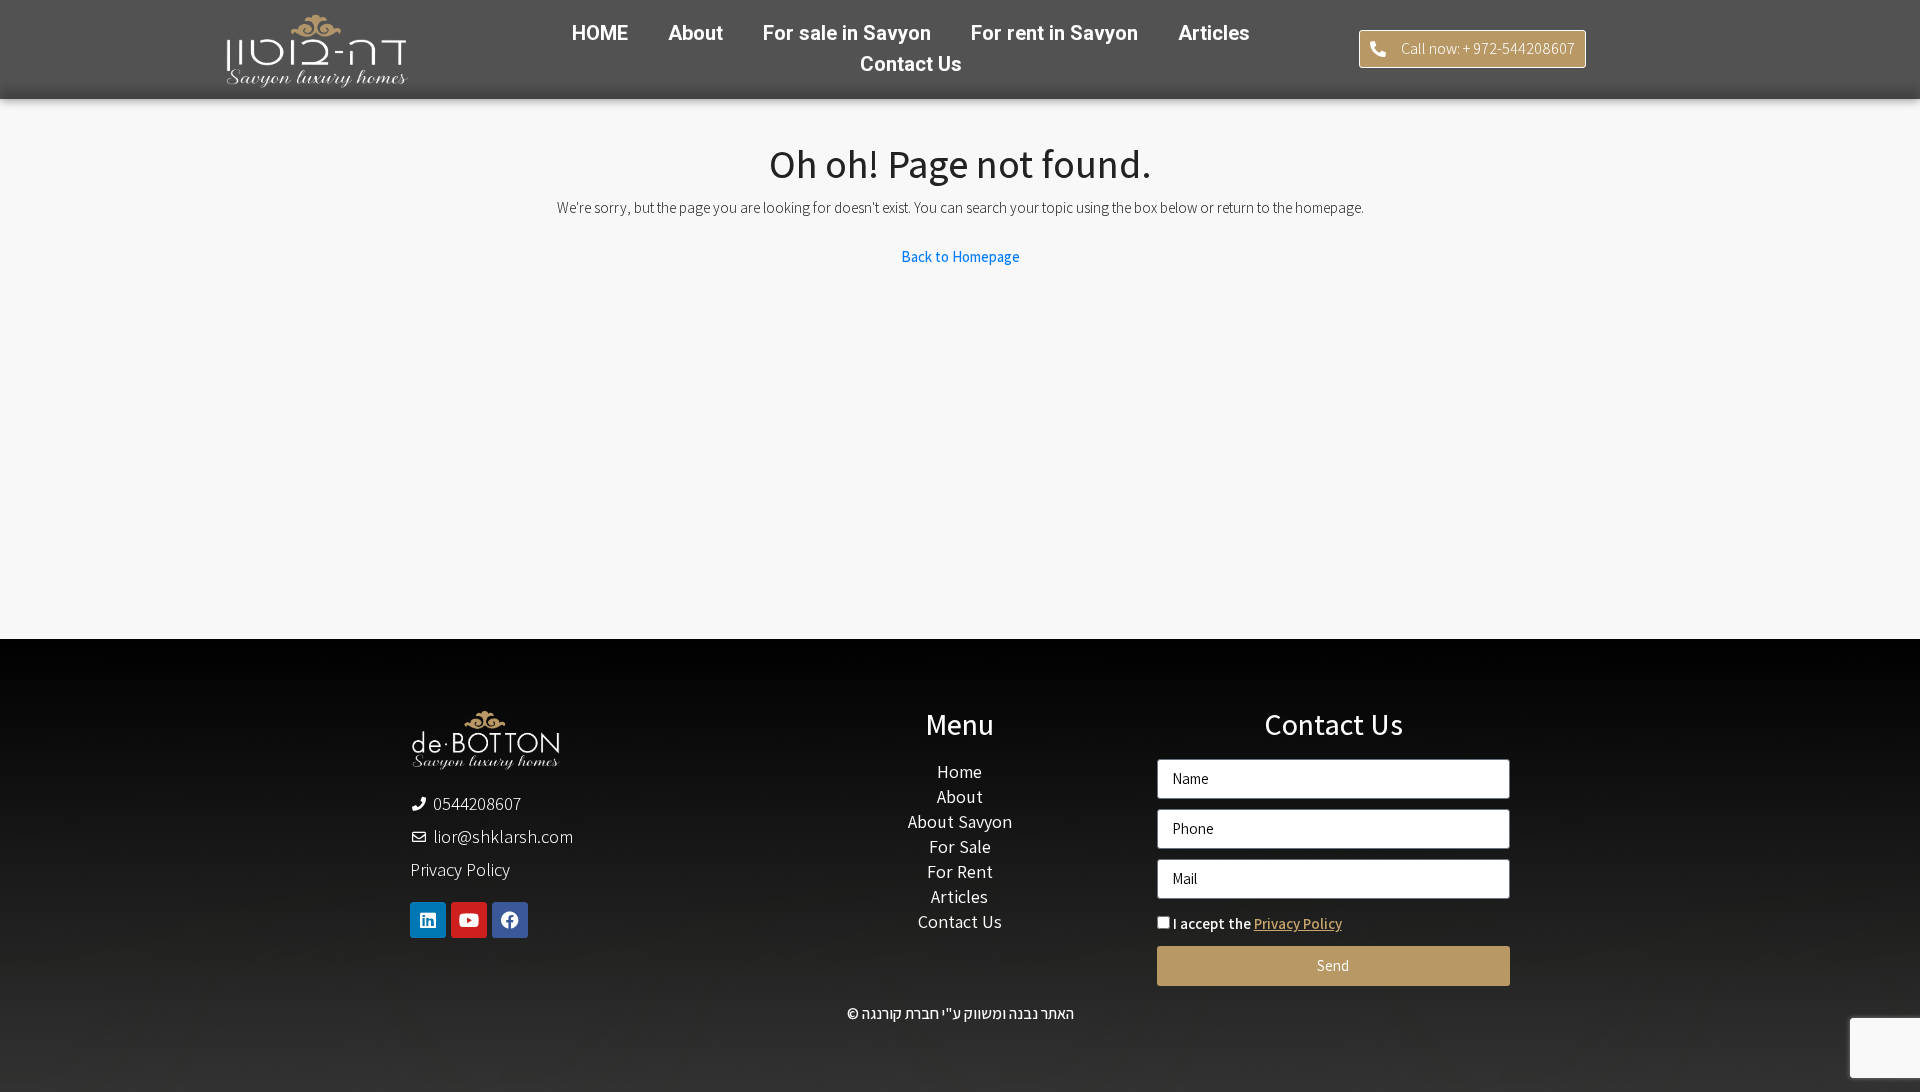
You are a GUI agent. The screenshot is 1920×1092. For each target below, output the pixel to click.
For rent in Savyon (1054, 33)
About (695, 33)
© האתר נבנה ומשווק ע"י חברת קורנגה (960, 1013)
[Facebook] (510, 920)
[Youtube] (469, 920)
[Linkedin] (428, 920)
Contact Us (911, 64)
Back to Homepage (960, 256)
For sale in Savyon (847, 33)
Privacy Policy (1298, 923)
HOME (600, 33)
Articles (1214, 33)
